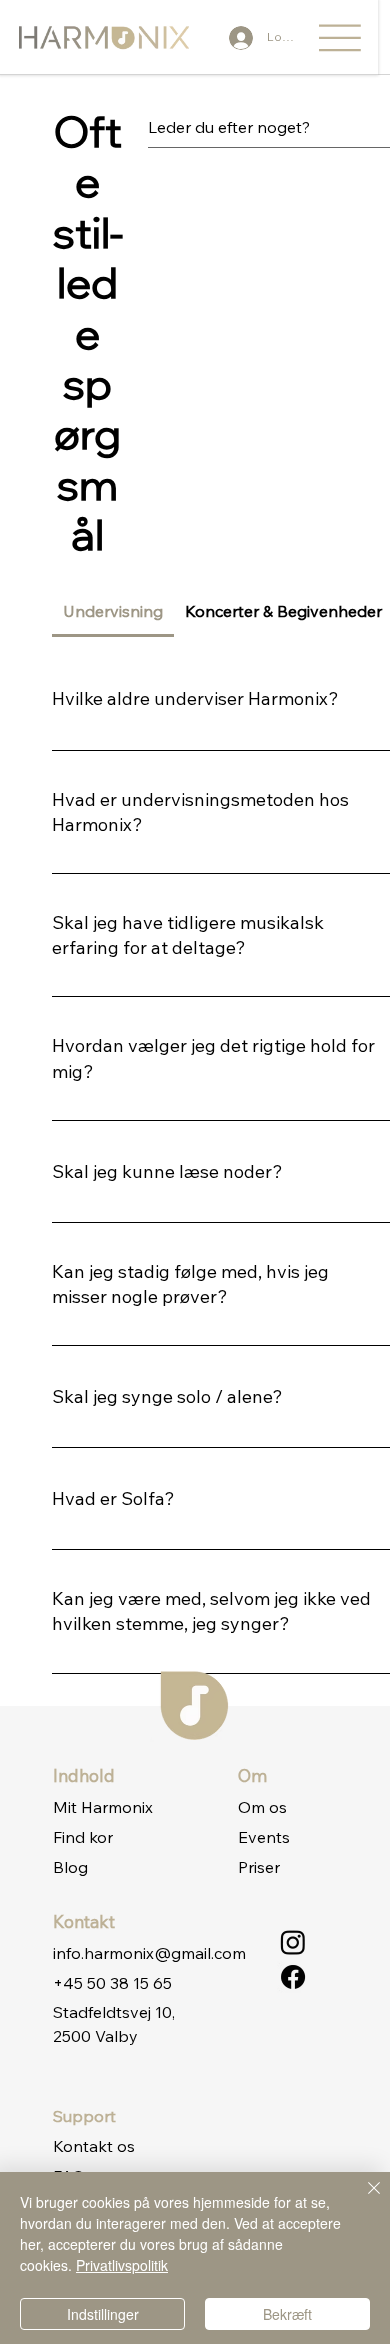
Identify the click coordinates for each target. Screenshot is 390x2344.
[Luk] (362, 2200)
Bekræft (287, 2314)
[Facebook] (293, 1977)
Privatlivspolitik (122, 2265)
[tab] (113, 611)
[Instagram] (293, 1942)
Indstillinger (103, 2314)
